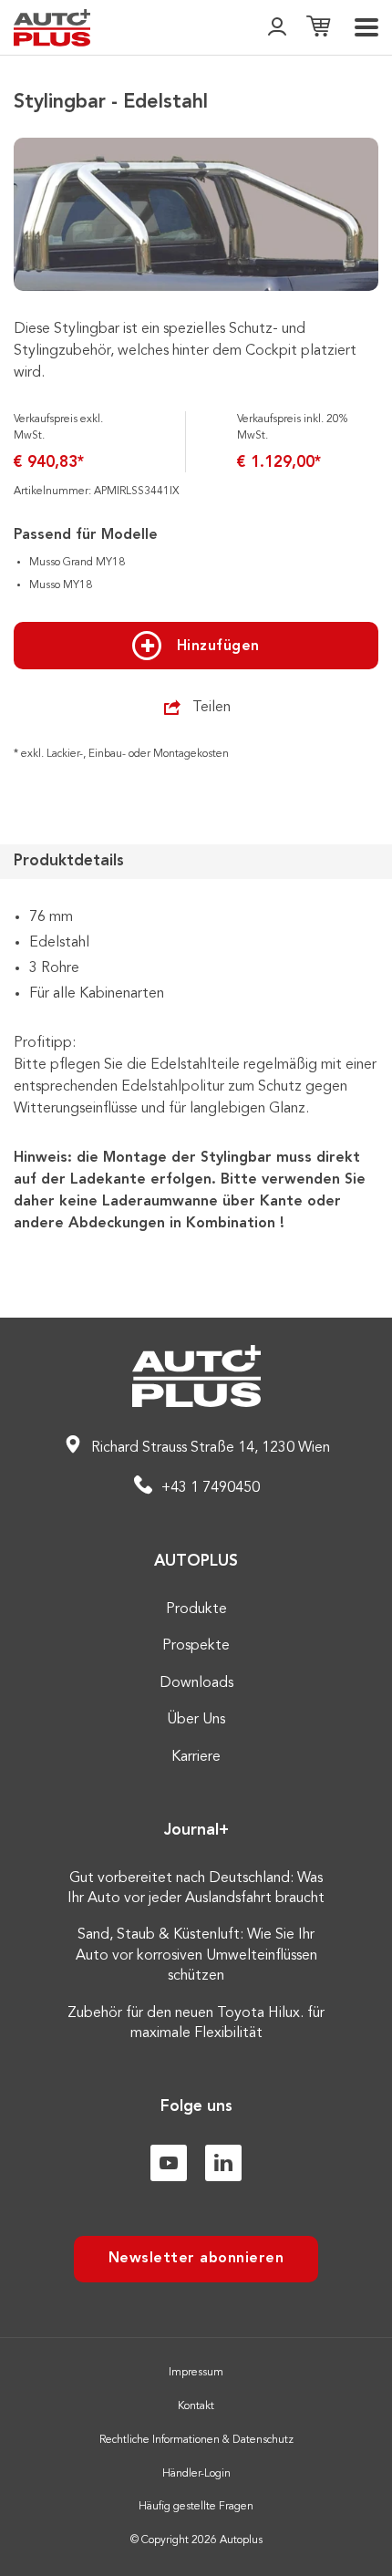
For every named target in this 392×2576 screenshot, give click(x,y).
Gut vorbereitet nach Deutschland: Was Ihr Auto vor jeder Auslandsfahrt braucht (196, 1888)
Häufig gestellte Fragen (196, 2507)
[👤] (277, 28)
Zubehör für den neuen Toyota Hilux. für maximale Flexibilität (196, 2023)
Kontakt (196, 2406)
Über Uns (196, 1720)
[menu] (366, 27)
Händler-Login (196, 2474)
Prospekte (196, 1646)
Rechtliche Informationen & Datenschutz (196, 2440)
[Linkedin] (223, 2163)
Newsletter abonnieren (196, 2259)
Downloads (196, 1683)
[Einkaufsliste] (318, 28)
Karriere (196, 1757)
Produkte (196, 1609)
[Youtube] (169, 2163)
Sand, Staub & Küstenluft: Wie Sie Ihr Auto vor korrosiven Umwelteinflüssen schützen (196, 1955)
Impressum (196, 2373)
